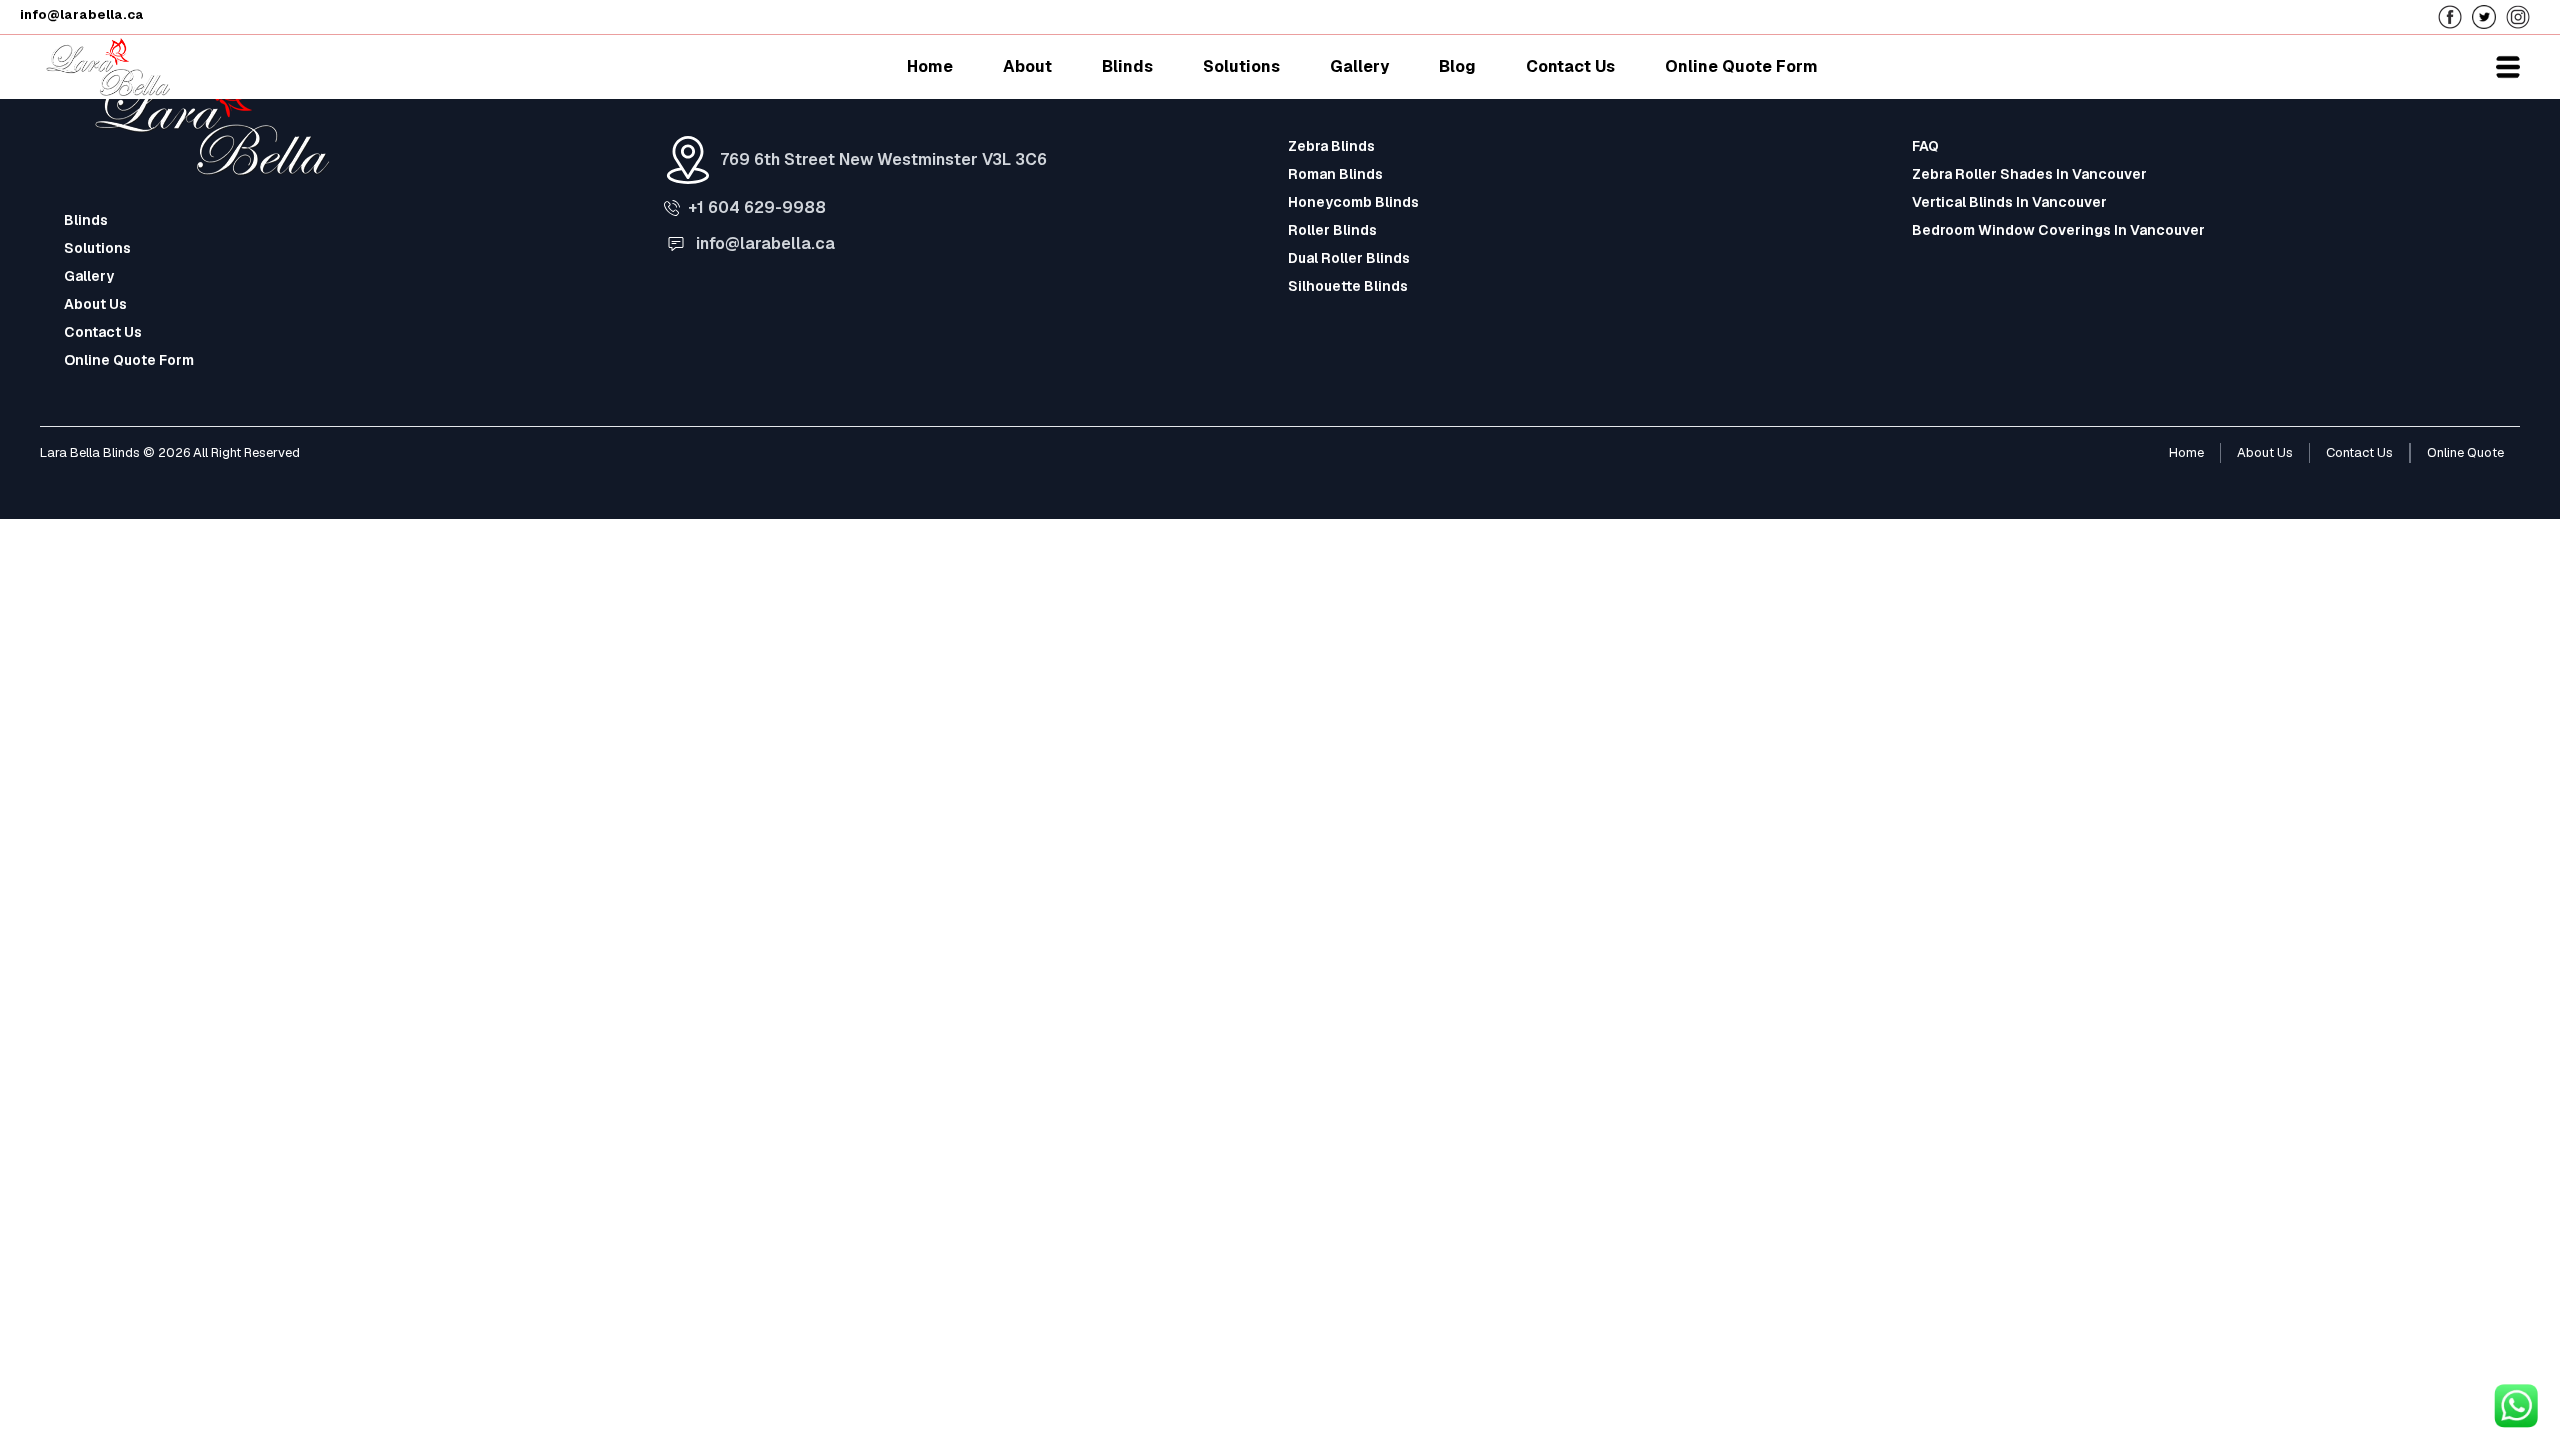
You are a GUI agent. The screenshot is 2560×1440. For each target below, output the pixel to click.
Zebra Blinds (1331, 146)
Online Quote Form (129, 360)
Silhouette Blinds (1348, 286)
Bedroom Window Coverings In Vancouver (2058, 230)
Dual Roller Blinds (1349, 258)
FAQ (1925, 146)
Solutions (97, 248)
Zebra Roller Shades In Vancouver (2029, 174)
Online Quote (2465, 452)
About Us (95, 304)
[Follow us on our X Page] (2489, 15)
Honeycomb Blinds (1353, 202)
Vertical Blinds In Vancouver (2009, 202)
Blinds (86, 220)
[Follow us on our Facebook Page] (2455, 15)
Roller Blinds (1332, 230)
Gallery (89, 276)
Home (2186, 452)
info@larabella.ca (765, 243)
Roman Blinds (1335, 174)
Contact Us (103, 332)
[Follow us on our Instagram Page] (2523, 15)
